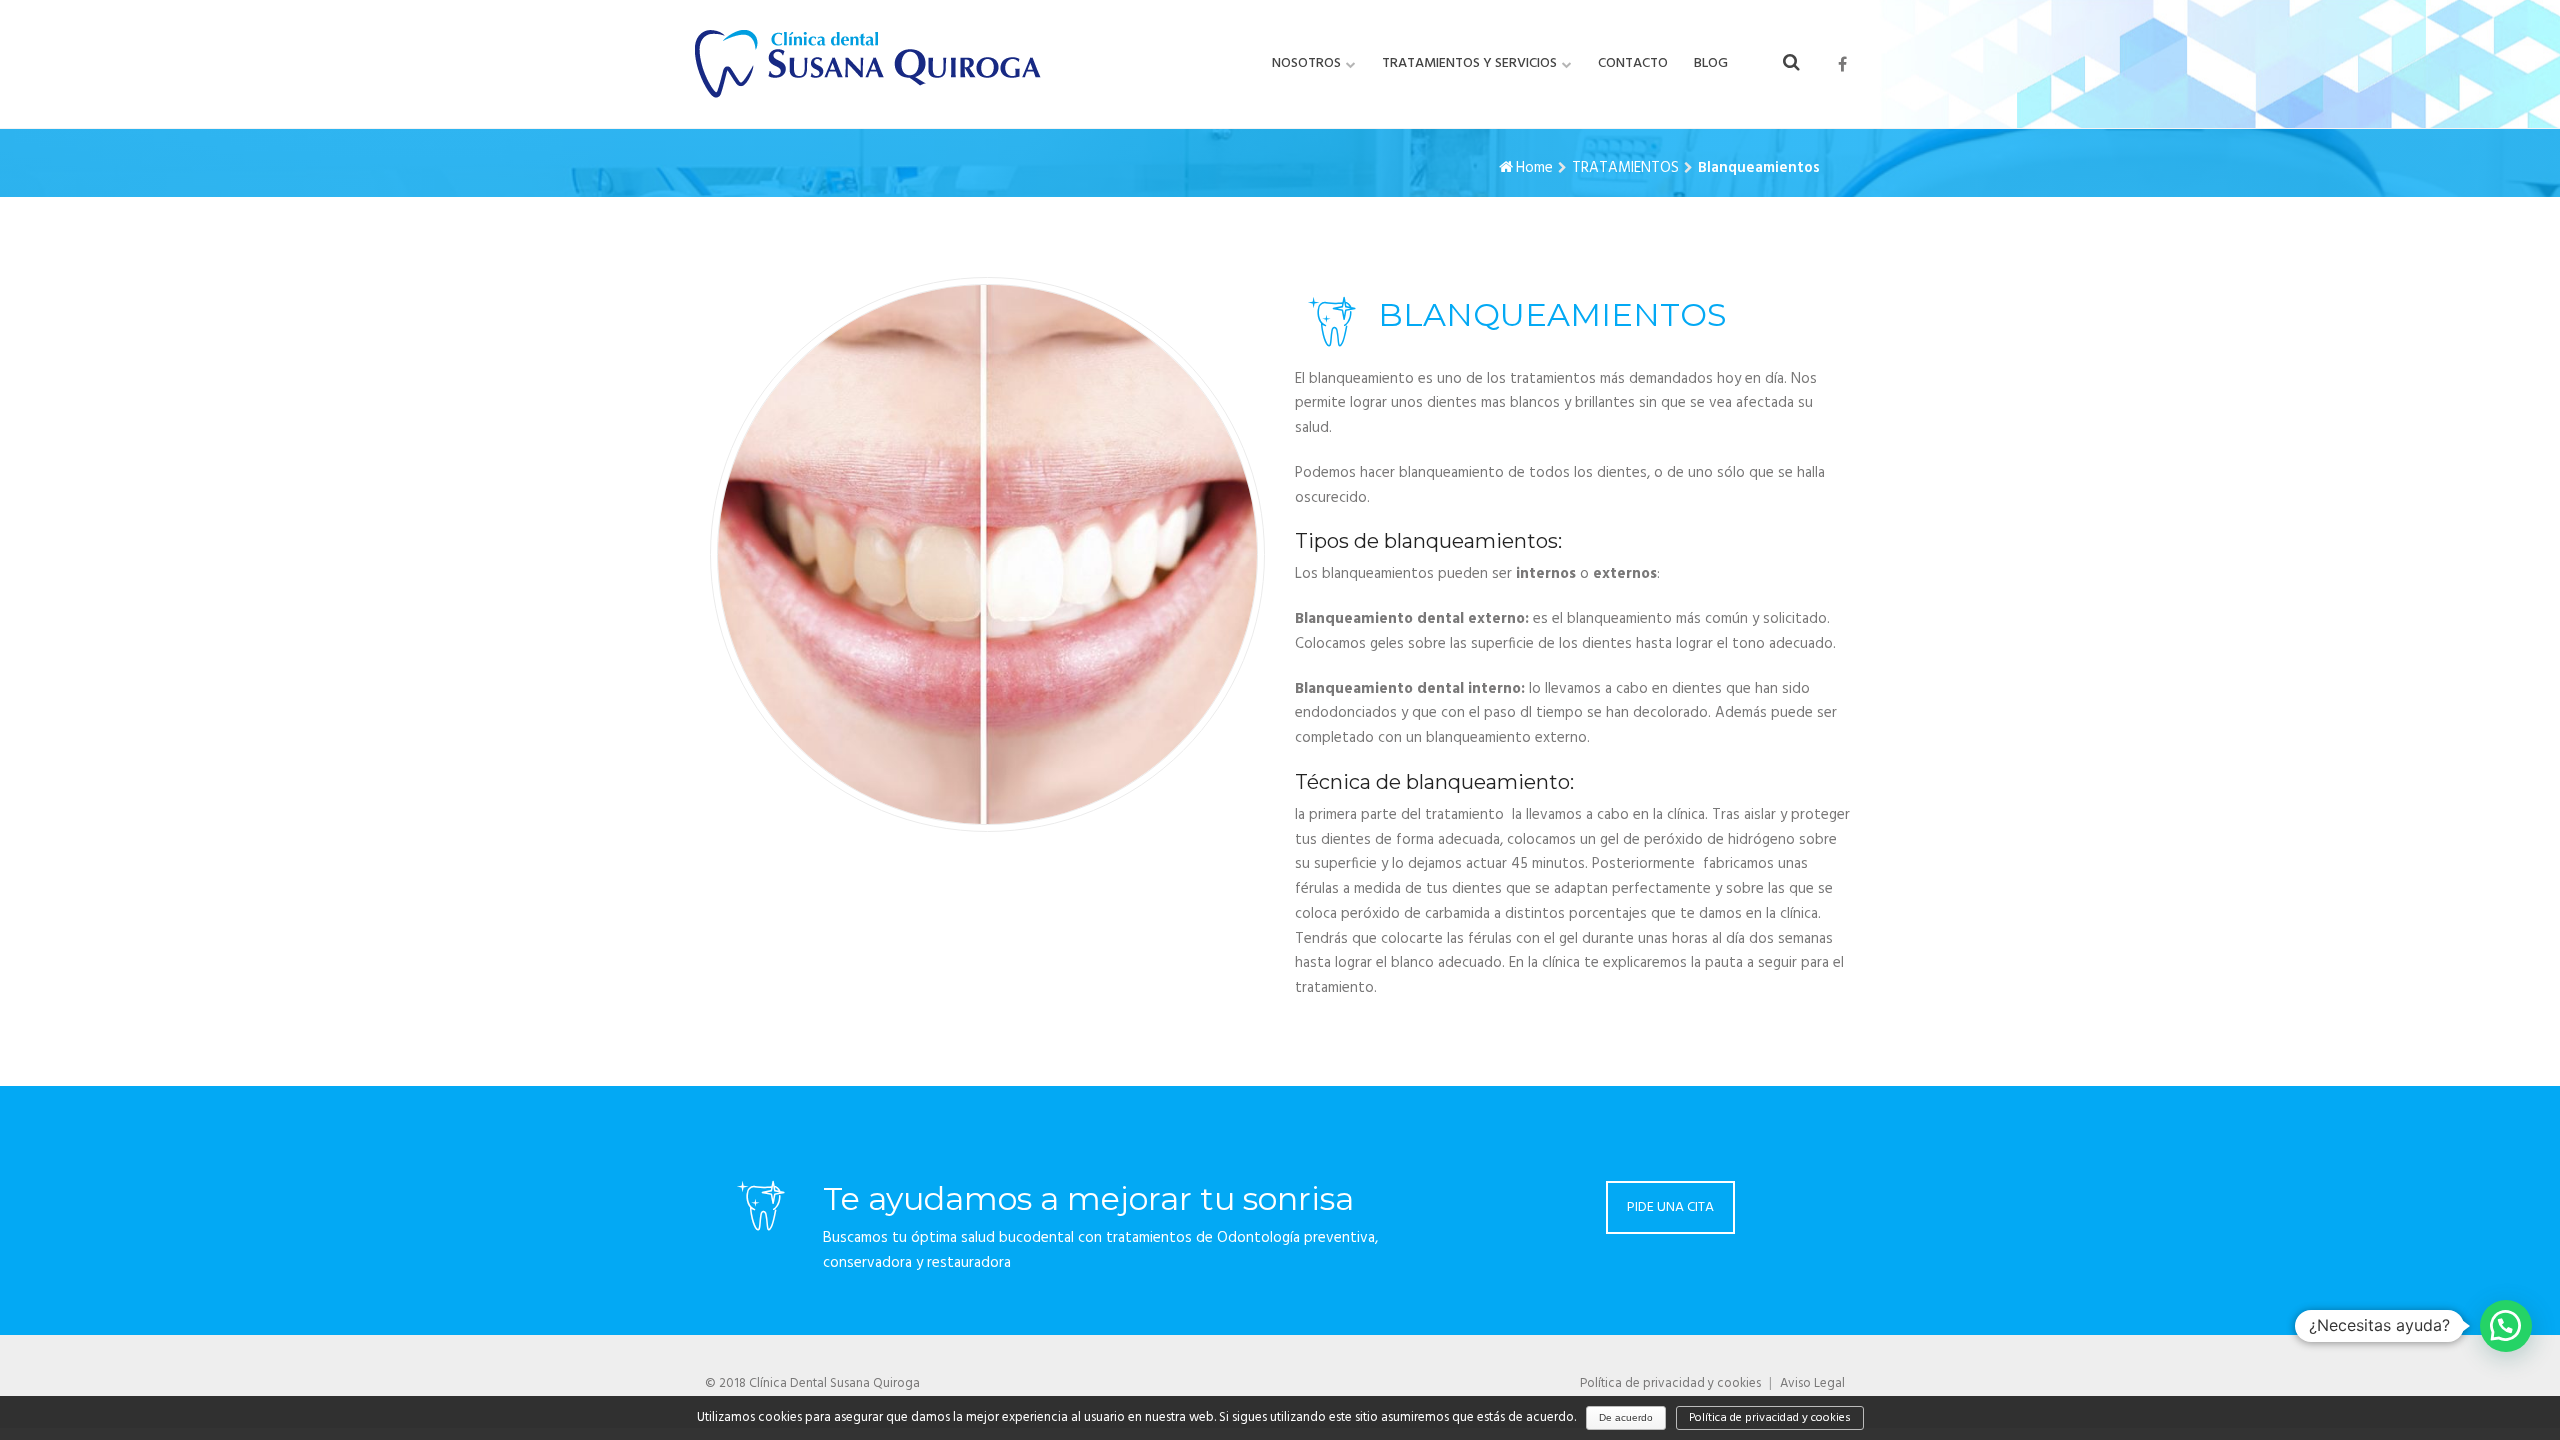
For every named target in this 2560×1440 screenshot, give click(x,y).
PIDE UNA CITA (1670, 1207)
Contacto (1633, 63)
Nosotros (1306, 63)
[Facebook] (1842, 65)
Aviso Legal (1812, 1383)
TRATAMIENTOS (1625, 168)
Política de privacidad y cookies (1670, 1383)
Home (1534, 168)
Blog (1711, 63)
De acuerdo (1626, 1417)
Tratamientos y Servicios (1469, 63)
